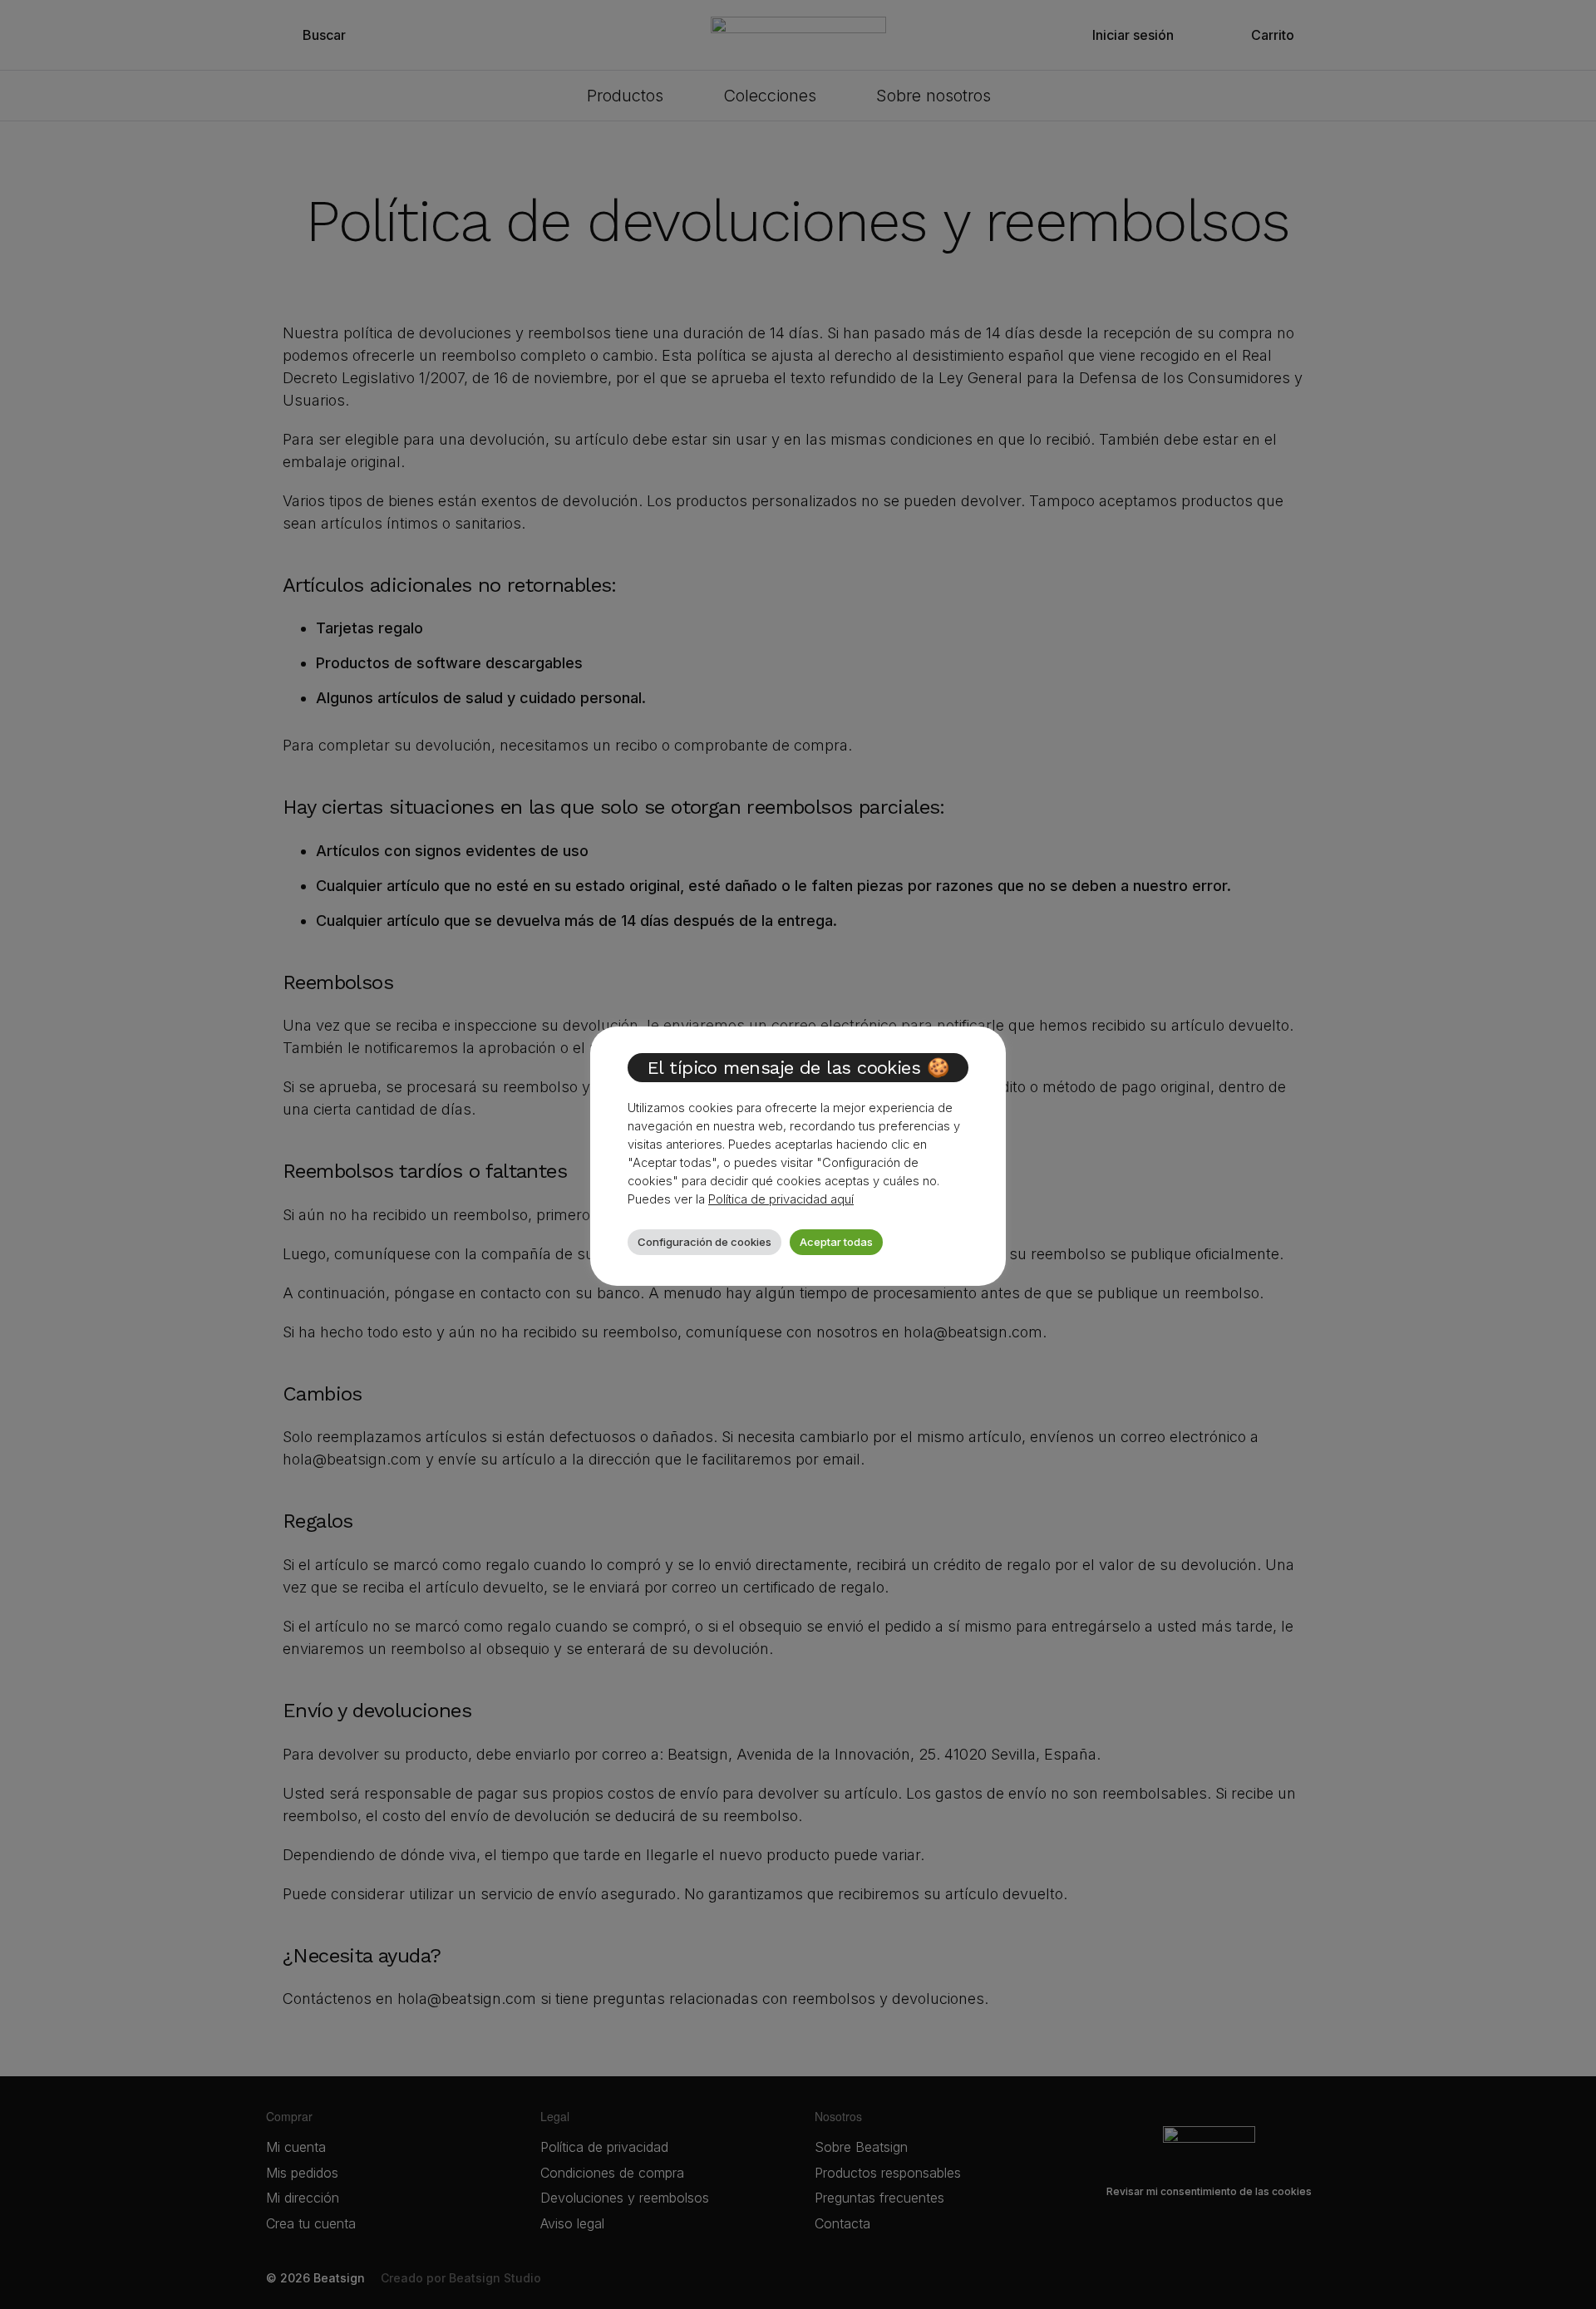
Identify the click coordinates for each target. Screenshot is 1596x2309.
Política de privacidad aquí (781, 1199)
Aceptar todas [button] (836, 1242)
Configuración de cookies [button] (704, 1242)
